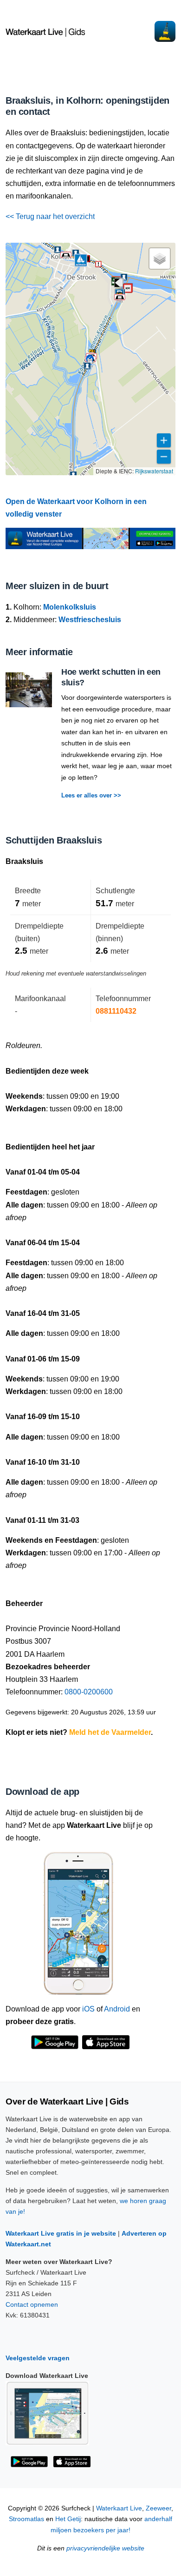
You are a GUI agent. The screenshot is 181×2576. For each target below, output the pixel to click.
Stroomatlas (26, 2519)
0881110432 (116, 1011)
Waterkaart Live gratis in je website (61, 2233)
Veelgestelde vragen (38, 2358)
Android (117, 2009)
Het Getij (68, 2519)
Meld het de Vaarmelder (110, 1732)
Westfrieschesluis (90, 620)
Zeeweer (158, 2508)
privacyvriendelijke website (105, 2548)
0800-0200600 (89, 1692)
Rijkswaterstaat (154, 471)
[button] (119, 283)
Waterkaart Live (119, 2508)
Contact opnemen (32, 2304)
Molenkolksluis (70, 607)
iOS (88, 2009)
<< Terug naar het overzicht (50, 216)
